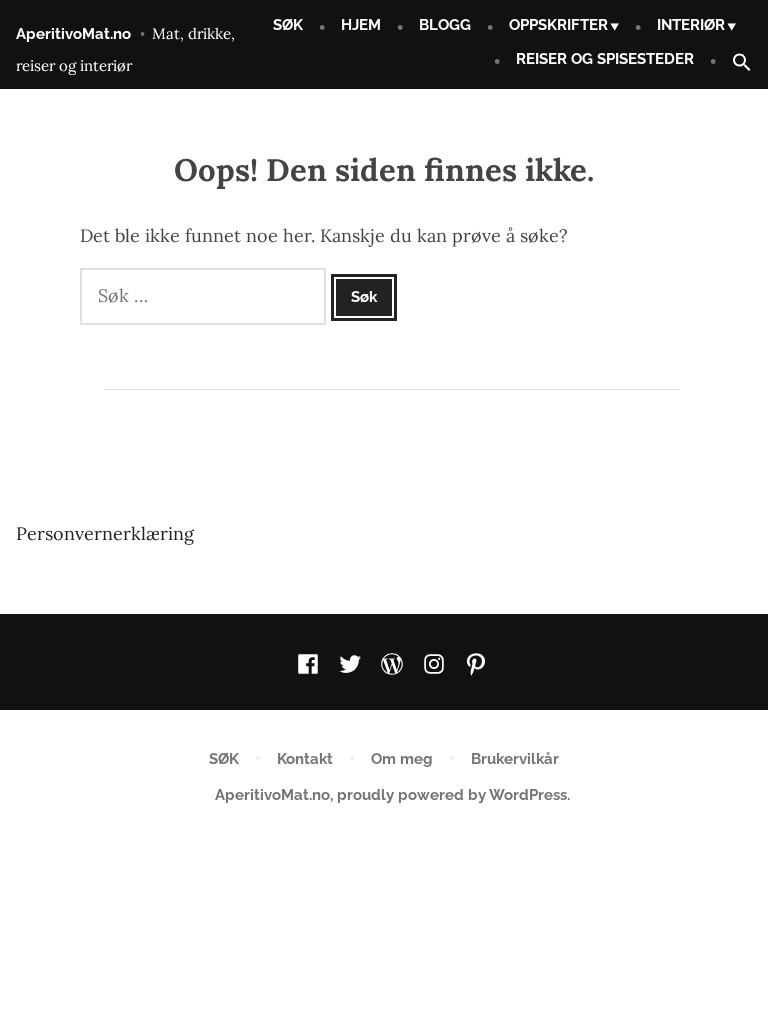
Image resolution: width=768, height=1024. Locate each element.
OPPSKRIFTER (558, 25)
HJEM (361, 25)
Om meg (402, 759)
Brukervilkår (515, 759)
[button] (734, 63)
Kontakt (305, 759)
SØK (288, 25)
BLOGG (445, 25)
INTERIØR (691, 25)
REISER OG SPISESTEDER (605, 59)
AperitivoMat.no (73, 34)
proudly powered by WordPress (452, 795)
